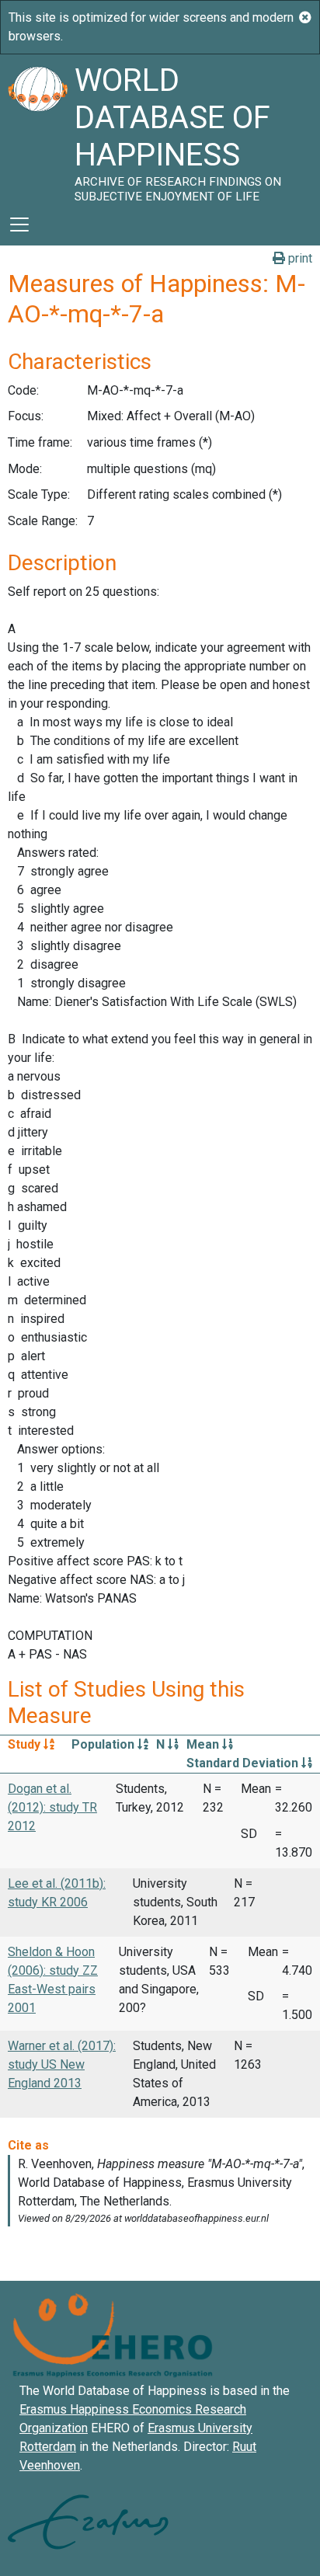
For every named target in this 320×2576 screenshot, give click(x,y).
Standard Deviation (244, 1763)
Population (104, 1744)
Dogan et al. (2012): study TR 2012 (52, 1807)
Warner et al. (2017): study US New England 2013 (62, 2064)
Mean (204, 1744)
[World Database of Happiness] (37, 129)
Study (26, 1744)
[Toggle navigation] (19, 225)
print (299, 258)
